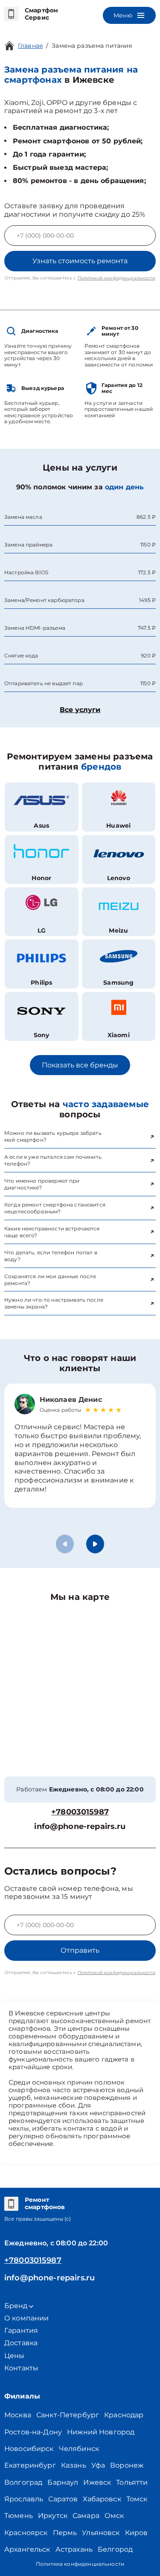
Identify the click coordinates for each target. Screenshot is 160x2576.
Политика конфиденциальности (80, 2564)
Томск (137, 2499)
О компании (27, 2318)
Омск (114, 2516)
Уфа (98, 2465)
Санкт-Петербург (68, 2415)
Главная (30, 46)
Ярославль (24, 2499)
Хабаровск (102, 2499)
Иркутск (53, 2516)
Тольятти (132, 2482)
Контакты (21, 2368)
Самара (86, 2516)
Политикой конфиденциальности (116, 278)
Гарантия (21, 2330)
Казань (74, 2465)
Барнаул (63, 2482)
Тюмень (19, 2516)
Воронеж (127, 2465)
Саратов (63, 2499)
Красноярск (26, 2533)
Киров (137, 2533)
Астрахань (74, 2549)
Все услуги (80, 710)
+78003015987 (80, 1812)
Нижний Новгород (101, 2432)
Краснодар (124, 2415)
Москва (18, 2415)
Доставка (21, 2343)
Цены (15, 2356)
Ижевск (97, 2482)
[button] (95, 1544)
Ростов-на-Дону (33, 2432)
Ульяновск (101, 2533)
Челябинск (79, 2449)
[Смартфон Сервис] (11, 14)
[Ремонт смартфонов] (11, 2204)
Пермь (65, 2533)
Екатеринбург (30, 2465)
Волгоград (23, 2482)
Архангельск (27, 2549)
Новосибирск (29, 2449)
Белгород (115, 2549)
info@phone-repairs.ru (80, 1827)
